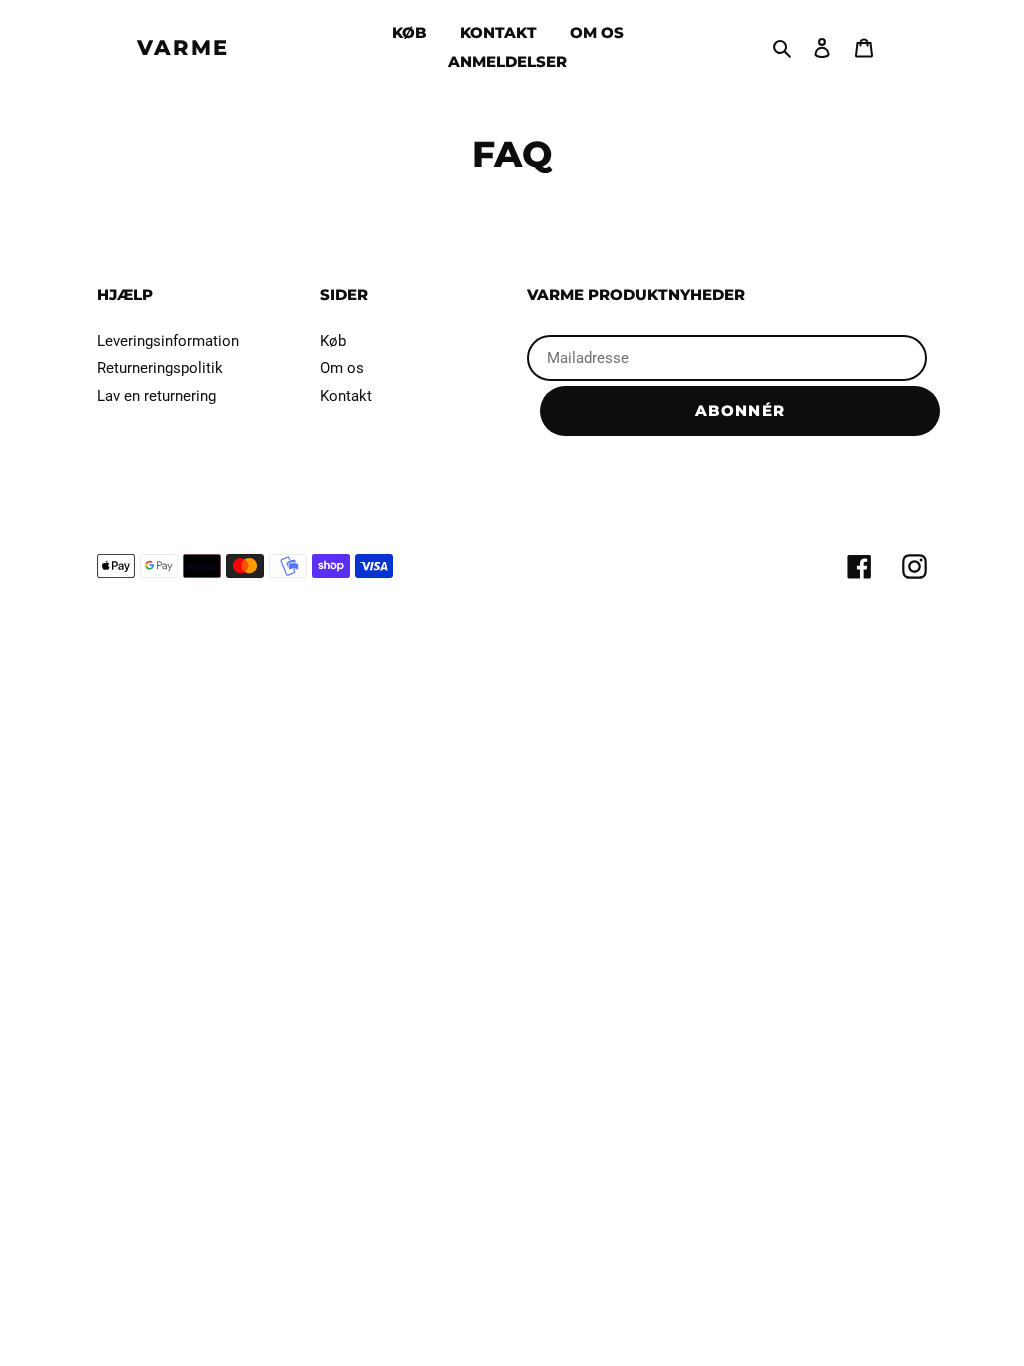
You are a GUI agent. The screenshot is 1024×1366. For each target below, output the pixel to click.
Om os (342, 368)
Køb (333, 341)
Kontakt (346, 396)
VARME (183, 47)
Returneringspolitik (160, 368)
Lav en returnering (156, 396)
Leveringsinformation (168, 341)
